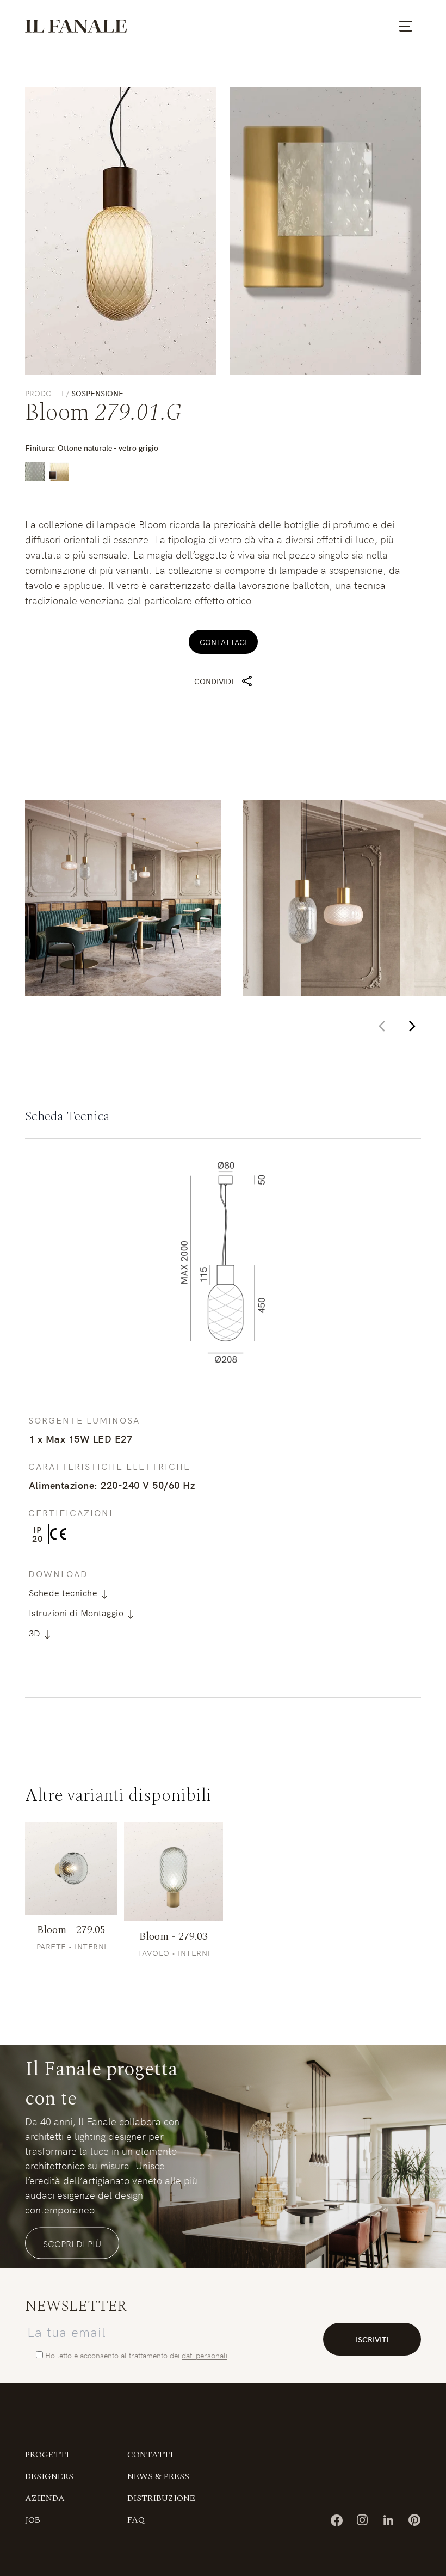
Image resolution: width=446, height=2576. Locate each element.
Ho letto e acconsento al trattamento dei (113, 2355)
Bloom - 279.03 (174, 1936)
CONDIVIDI (214, 681)
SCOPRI (71, 1868)
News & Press (158, 2476)
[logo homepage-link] (76, 26)
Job (33, 2520)
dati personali (205, 2355)
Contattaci (223, 642)
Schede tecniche (64, 1592)
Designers (49, 2476)
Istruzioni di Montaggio (78, 1612)
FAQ (136, 2520)
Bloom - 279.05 (71, 1930)
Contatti (150, 2455)
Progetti (47, 2455)
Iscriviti (372, 2339)
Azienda (45, 2498)
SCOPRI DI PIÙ (72, 2243)
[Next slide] (412, 1026)
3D (36, 1633)
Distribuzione (161, 2498)
